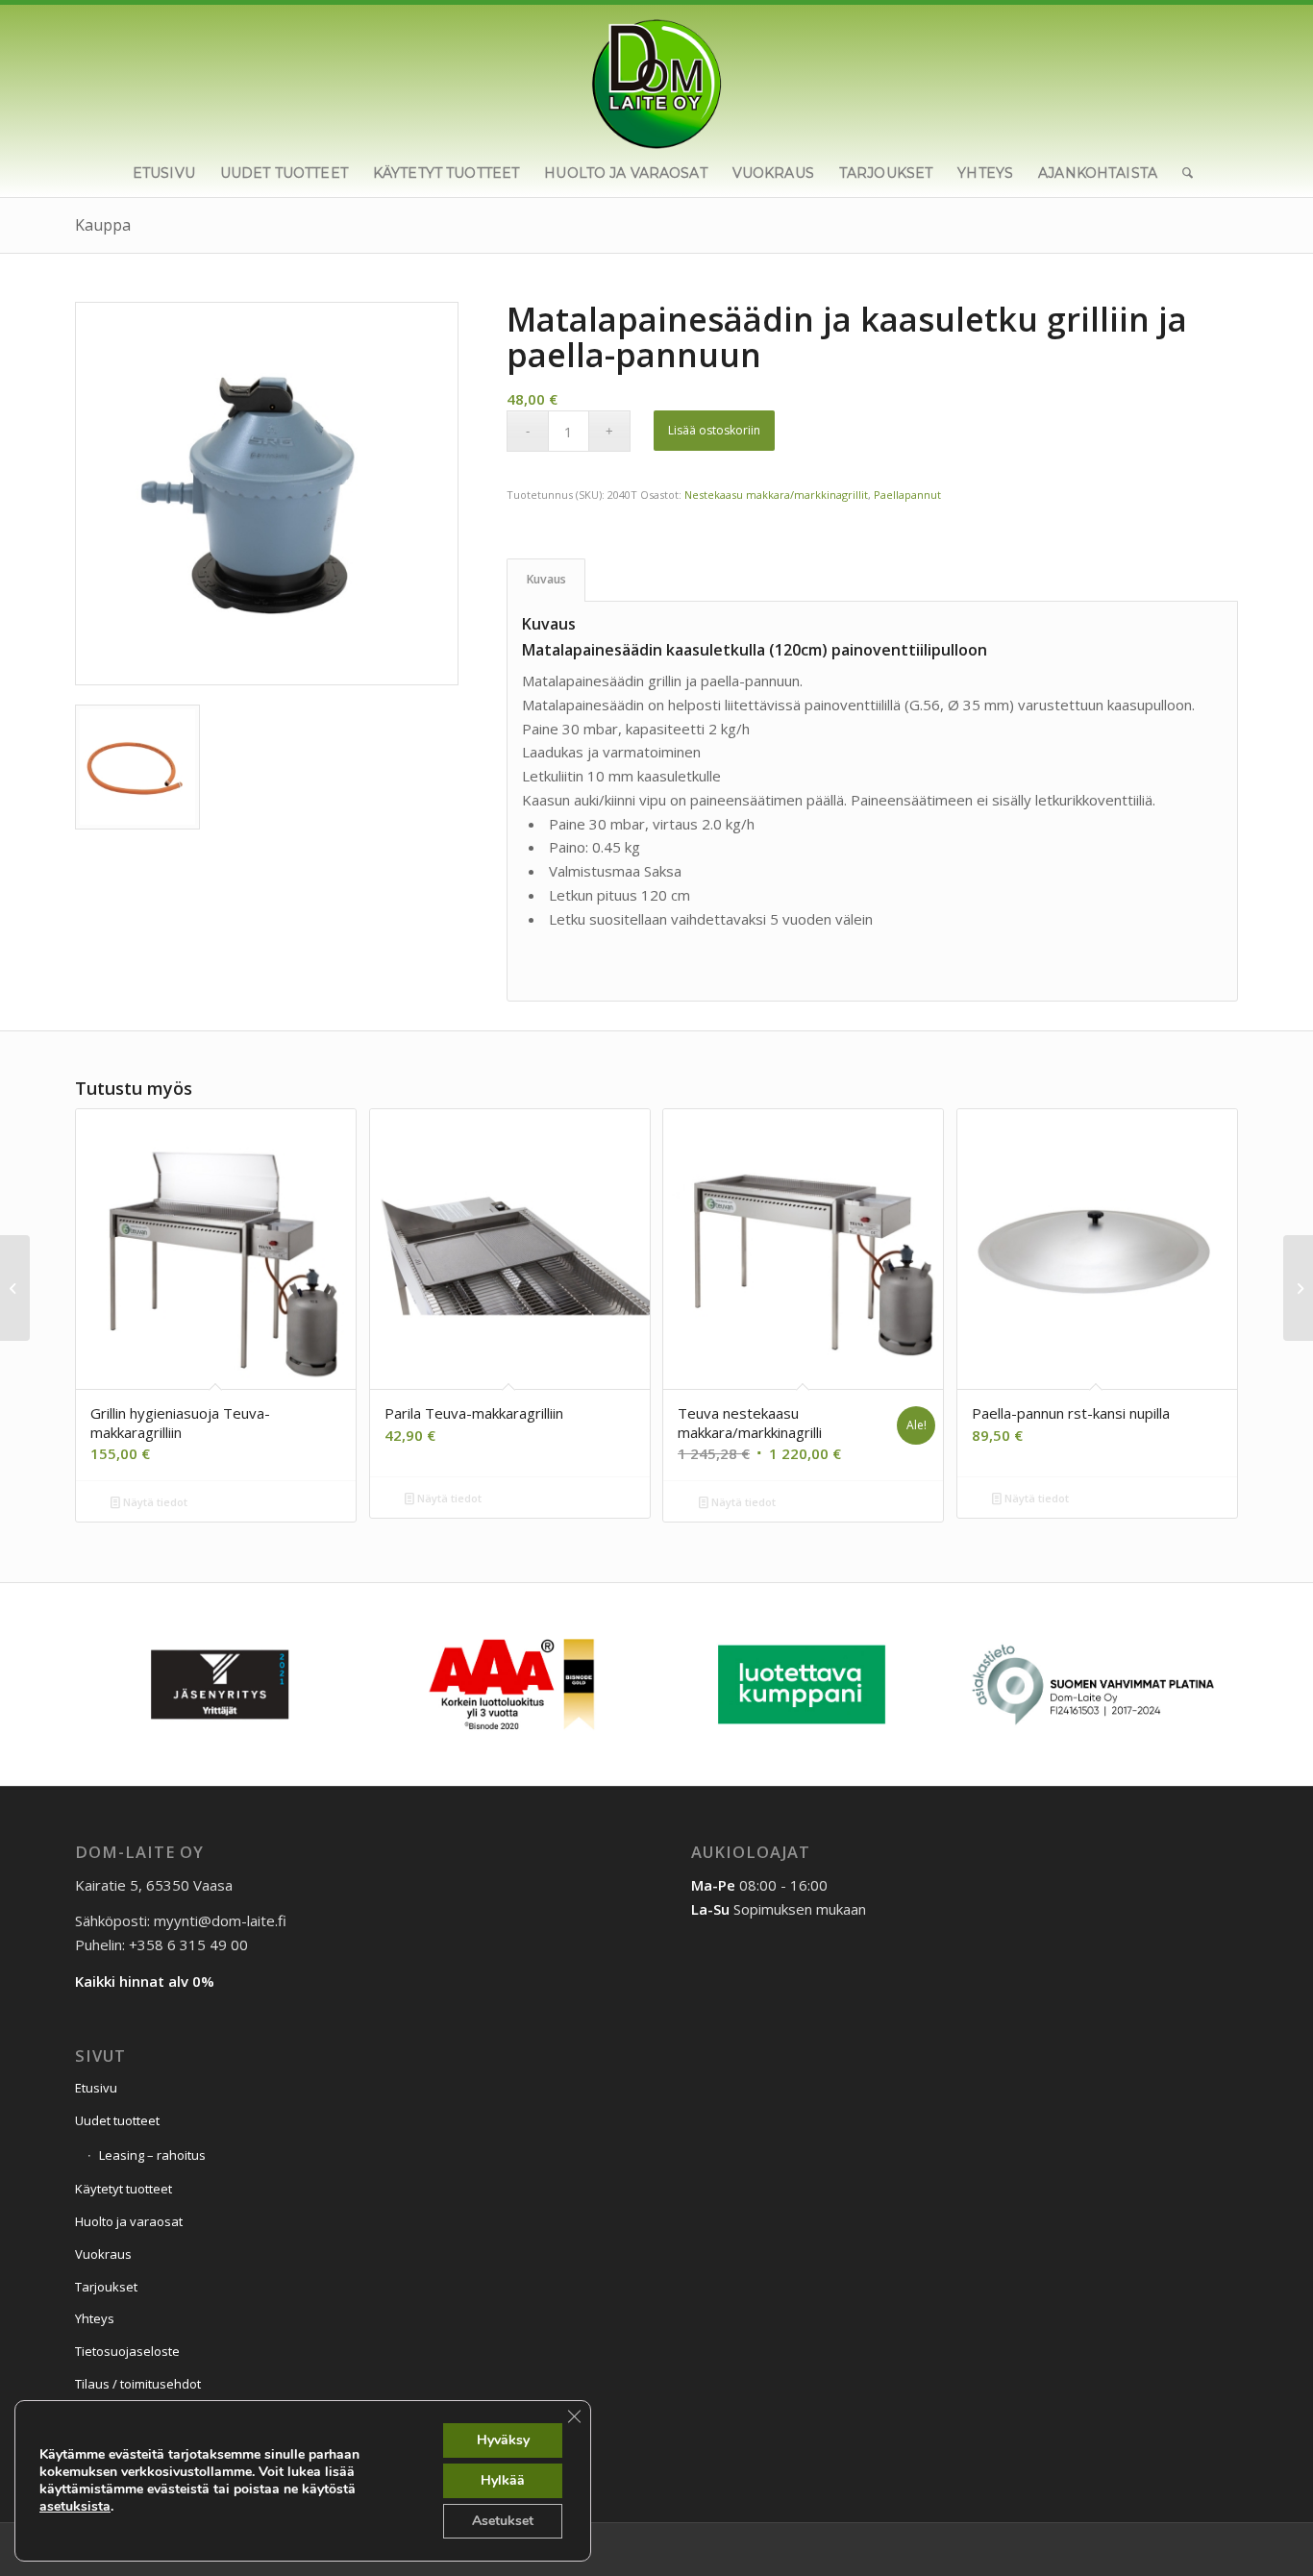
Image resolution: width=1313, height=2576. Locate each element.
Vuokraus (103, 2254)
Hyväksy (503, 2440)
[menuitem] (164, 173)
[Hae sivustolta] (1181, 173)
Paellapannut (907, 495)
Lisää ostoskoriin (714, 430)
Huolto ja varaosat (129, 2221)
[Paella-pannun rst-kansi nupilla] (15, 1288)
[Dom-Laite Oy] (657, 77)
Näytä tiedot (154, 1502)
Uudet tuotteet (117, 2120)
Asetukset (503, 2521)
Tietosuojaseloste (127, 2351)
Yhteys (95, 2318)
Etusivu (96, 2088)
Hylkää (503, 2480)
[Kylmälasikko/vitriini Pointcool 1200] (1298, 1288)
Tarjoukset (106, 2287)
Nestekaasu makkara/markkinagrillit (776, 495)
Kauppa (103, 225)
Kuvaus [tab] (546, 579)
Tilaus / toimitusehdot (138, 2384)
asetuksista (75, 2507)
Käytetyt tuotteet (124, 2189)
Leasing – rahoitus (152, 2155)
